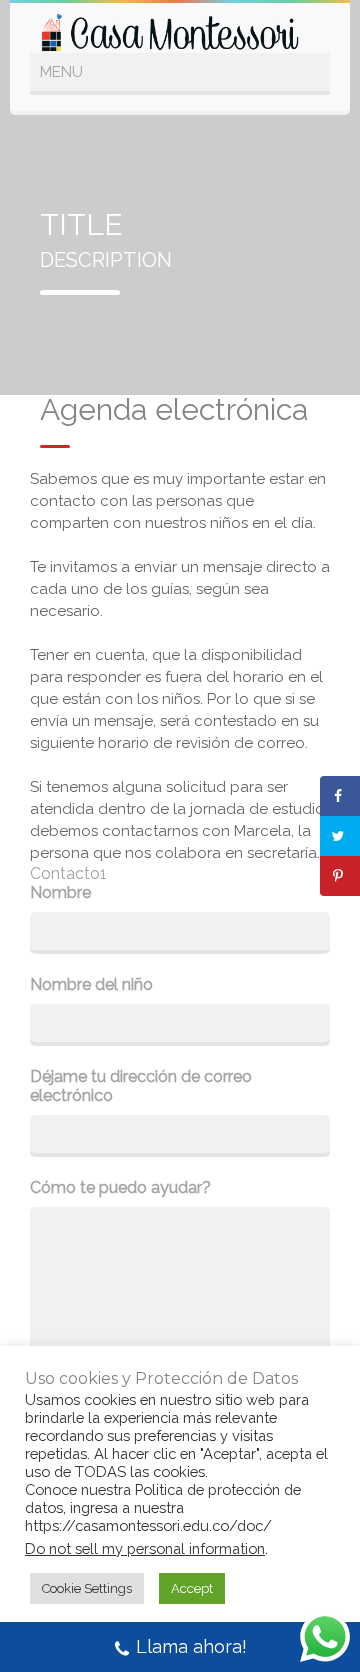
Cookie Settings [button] (87, 1588)
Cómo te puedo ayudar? (120, 1187)
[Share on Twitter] (340, 836)
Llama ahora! (191, 1646)
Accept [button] (192, 1588)
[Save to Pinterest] (340, 876)
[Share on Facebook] (340, 796)
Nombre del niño (91, 984)
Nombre (60, 892)
